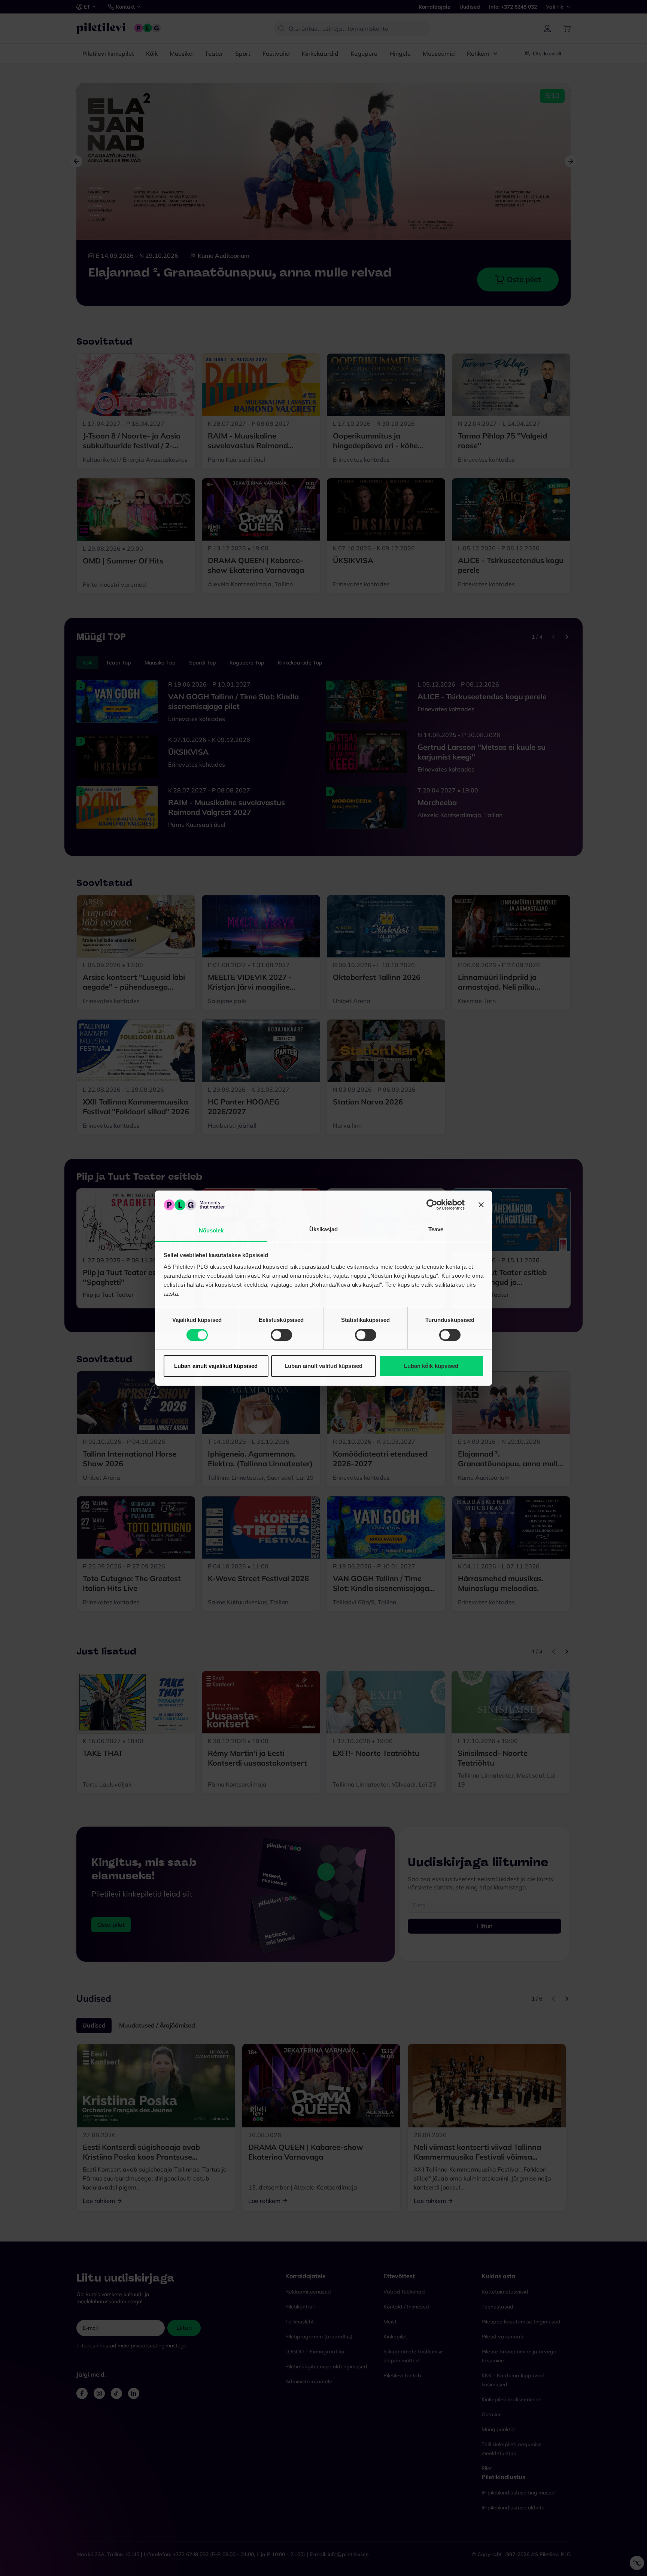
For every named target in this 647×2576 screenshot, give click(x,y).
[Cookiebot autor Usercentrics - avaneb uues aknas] (432, 1205)
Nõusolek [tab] (211, 1230)
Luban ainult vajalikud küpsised (216, 1366)
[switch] (281, 1335)
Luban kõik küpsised (431, 1366)
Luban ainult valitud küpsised (323, 1366)
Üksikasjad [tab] (324, 1229)
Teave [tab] (436, 1229)
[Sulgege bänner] (481, 1205)
